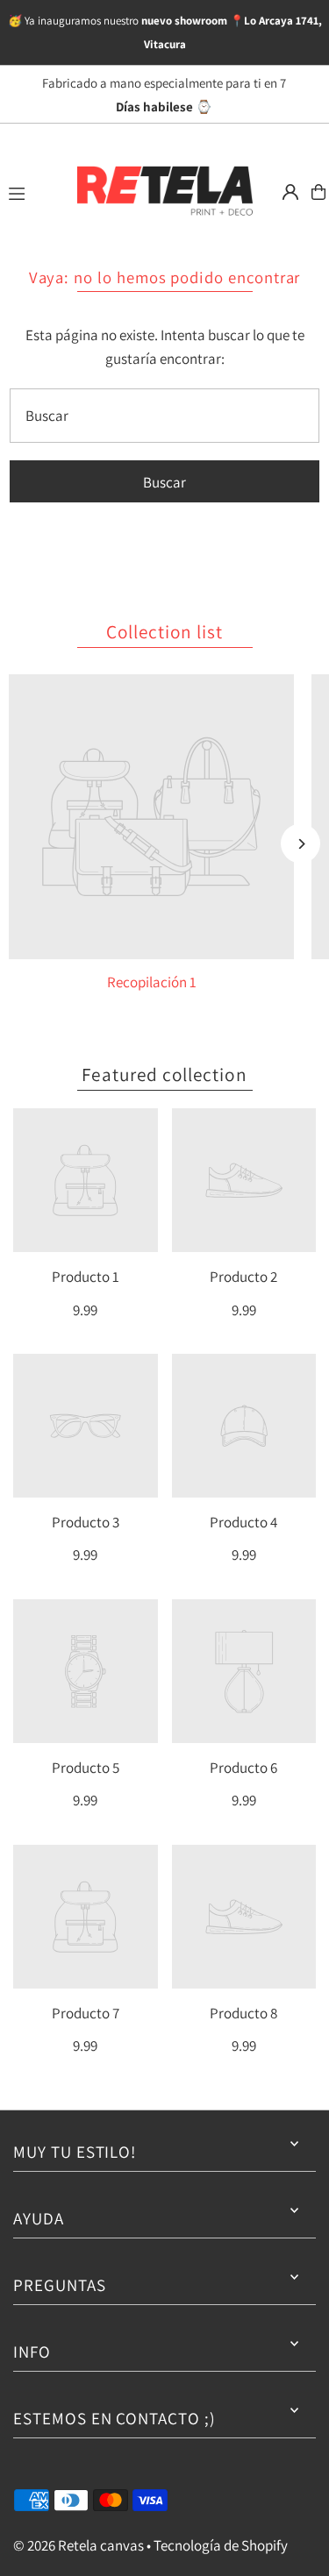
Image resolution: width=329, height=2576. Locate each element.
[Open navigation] (33, 191)
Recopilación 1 (152, 982)
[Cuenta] (290, 192)
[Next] (300, 844)
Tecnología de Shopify (221, 2545)
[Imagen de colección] (151, 817)
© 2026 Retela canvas (79, 2545)
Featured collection (164, 1074)
